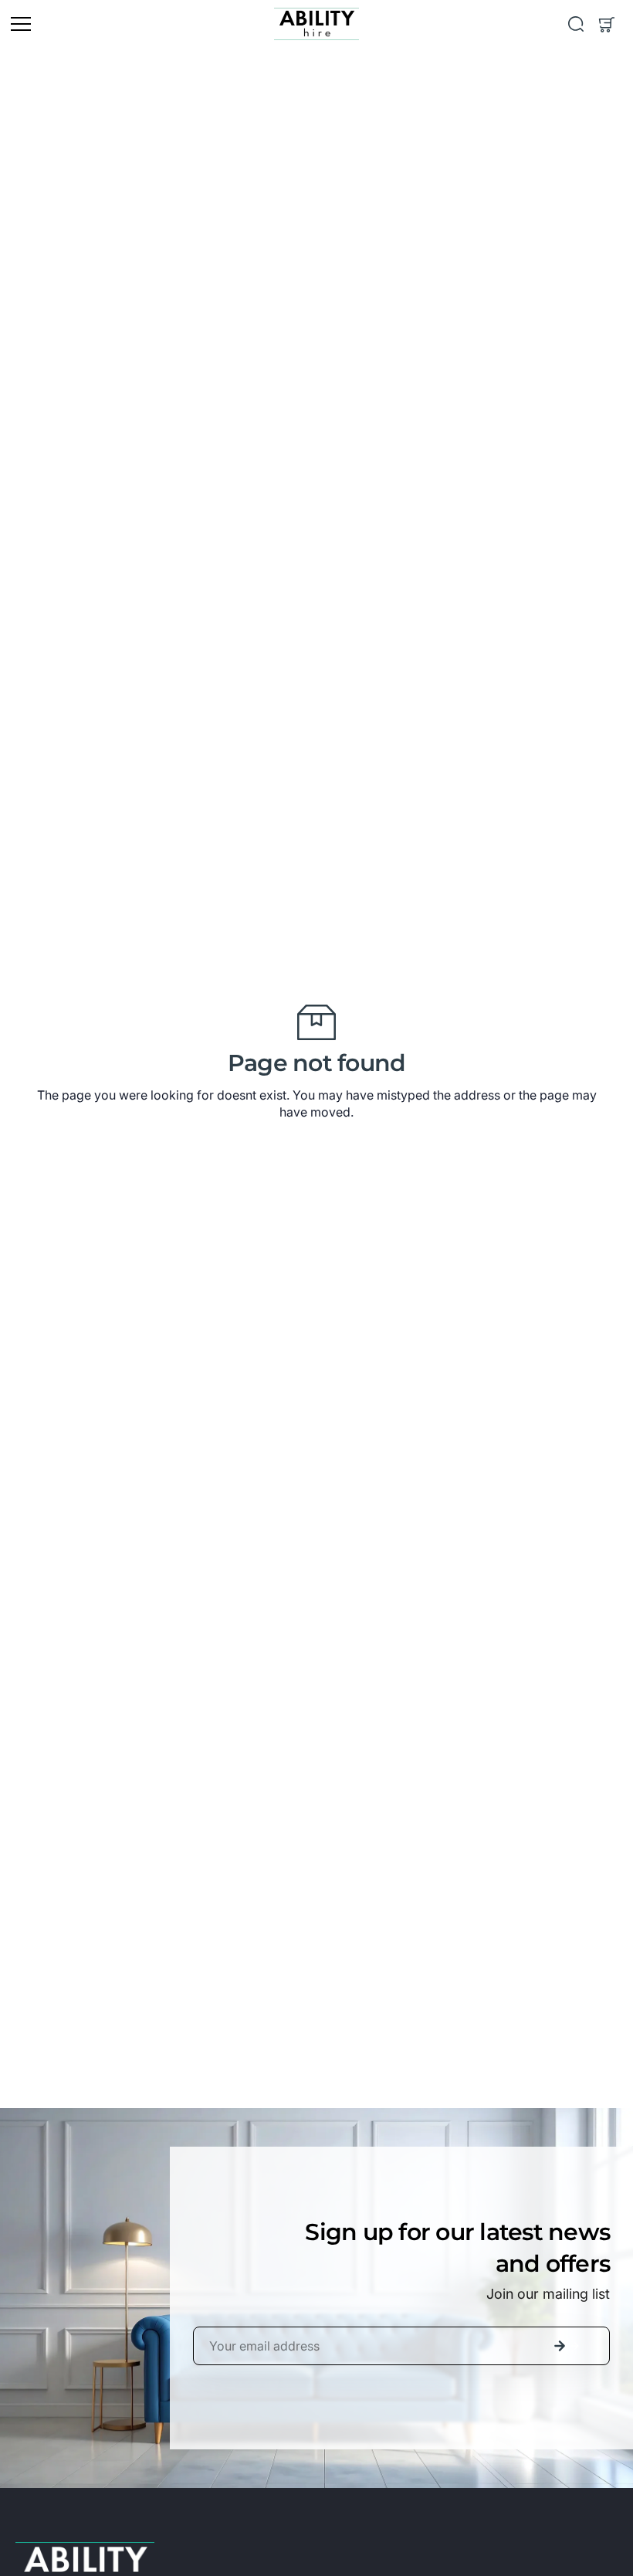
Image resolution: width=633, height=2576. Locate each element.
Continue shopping (317, 1144)
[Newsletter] (560, 2346)
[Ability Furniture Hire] (316, 24)
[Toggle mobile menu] (139, 24)
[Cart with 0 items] (607, 24)
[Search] (576, 24)
